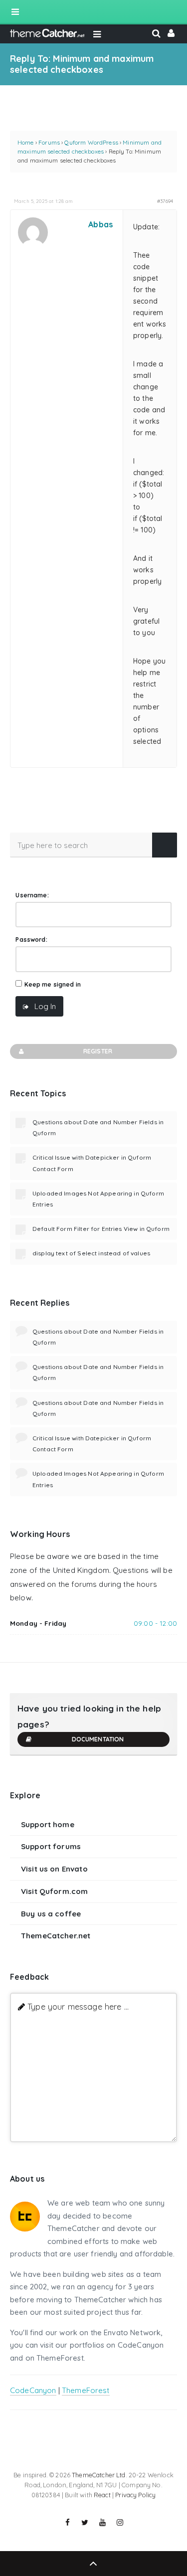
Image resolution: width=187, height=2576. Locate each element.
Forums (49, 142)
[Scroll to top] (93, 2564)
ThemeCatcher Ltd (98, 2475)
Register (98, 1051)
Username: (32, 895)
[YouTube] (103, 2523)
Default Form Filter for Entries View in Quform (101, 1229)
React (102, 2495)
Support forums (51, 1846)
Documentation (98, 1739)
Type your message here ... (78, 2006)
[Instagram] (120, 2523)
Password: (31, 940)
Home (26, 142)
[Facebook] (68, 2523)
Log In (45, 1006)
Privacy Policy (135, 2495)
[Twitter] (85, 2523)
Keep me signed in (53, 984)
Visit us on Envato (54, 1869)
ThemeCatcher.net (56, 1936)
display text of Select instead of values (91, 1253)
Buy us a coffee (51, 1914)
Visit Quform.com (54, 1891)
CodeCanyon (33, 2390)
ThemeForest (86, 2390)
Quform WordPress (91, 142)
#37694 (165, 201)
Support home (48, 1824)
